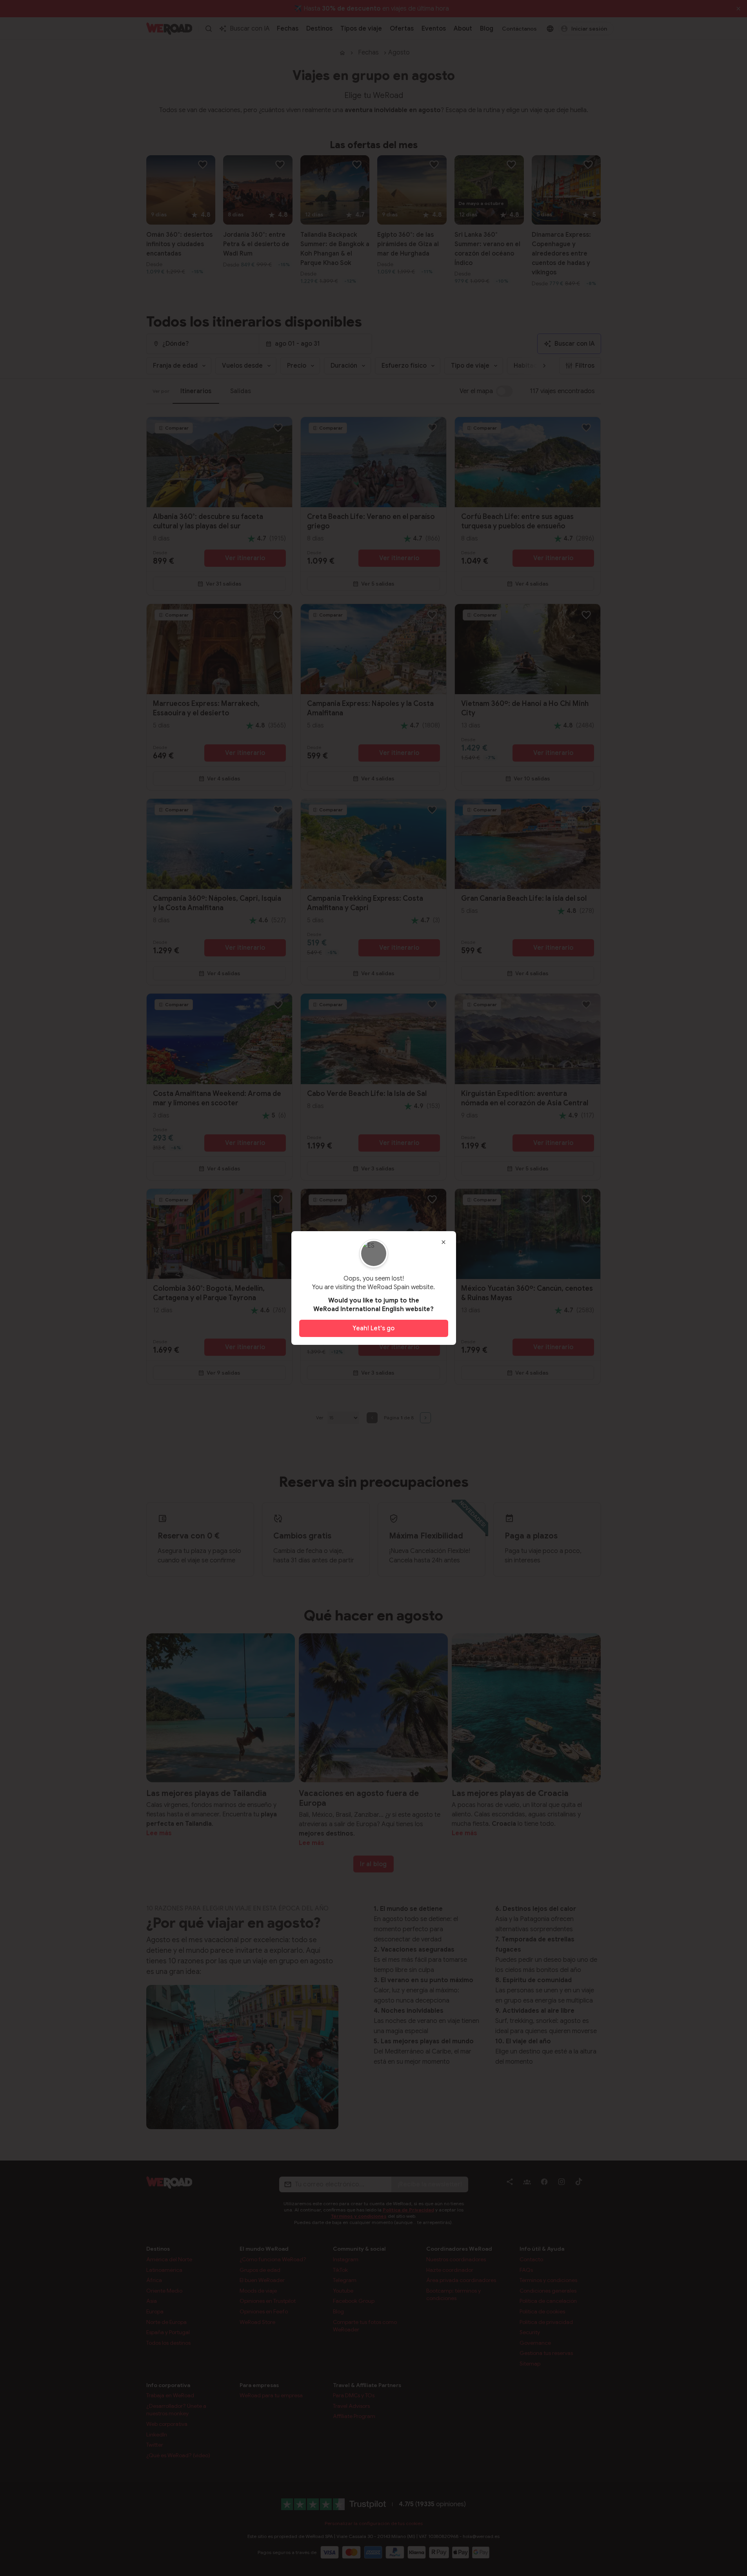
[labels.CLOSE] (443, 1242)
